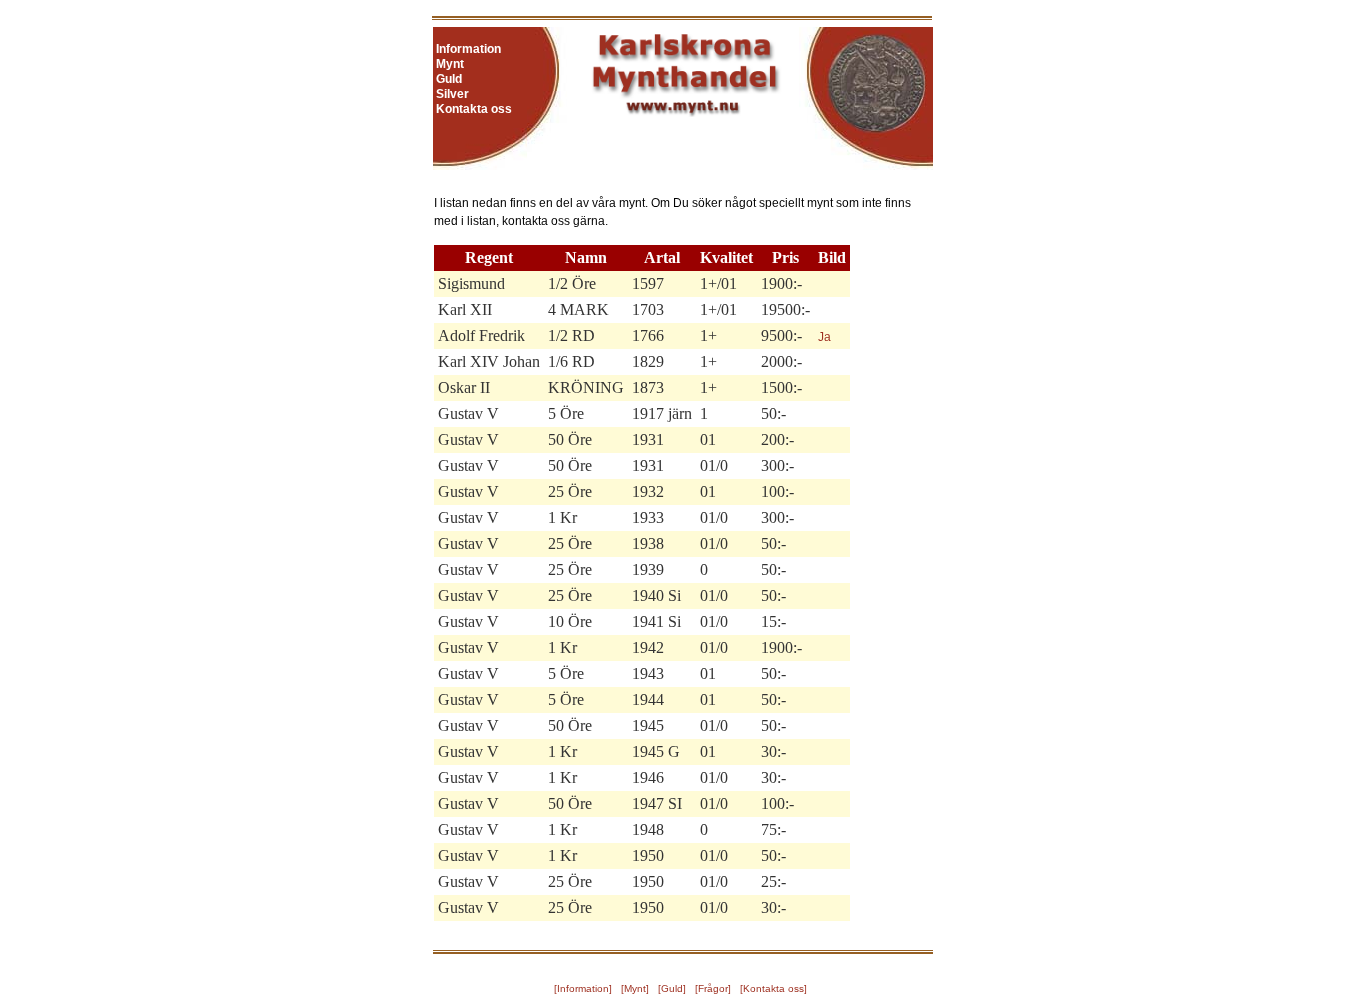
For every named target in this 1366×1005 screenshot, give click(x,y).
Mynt (450, 64)
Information (468, 49)
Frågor (713, 988)
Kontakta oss (474, 109)
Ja (824, 337)
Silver (452, 94)
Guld (449, 79)
